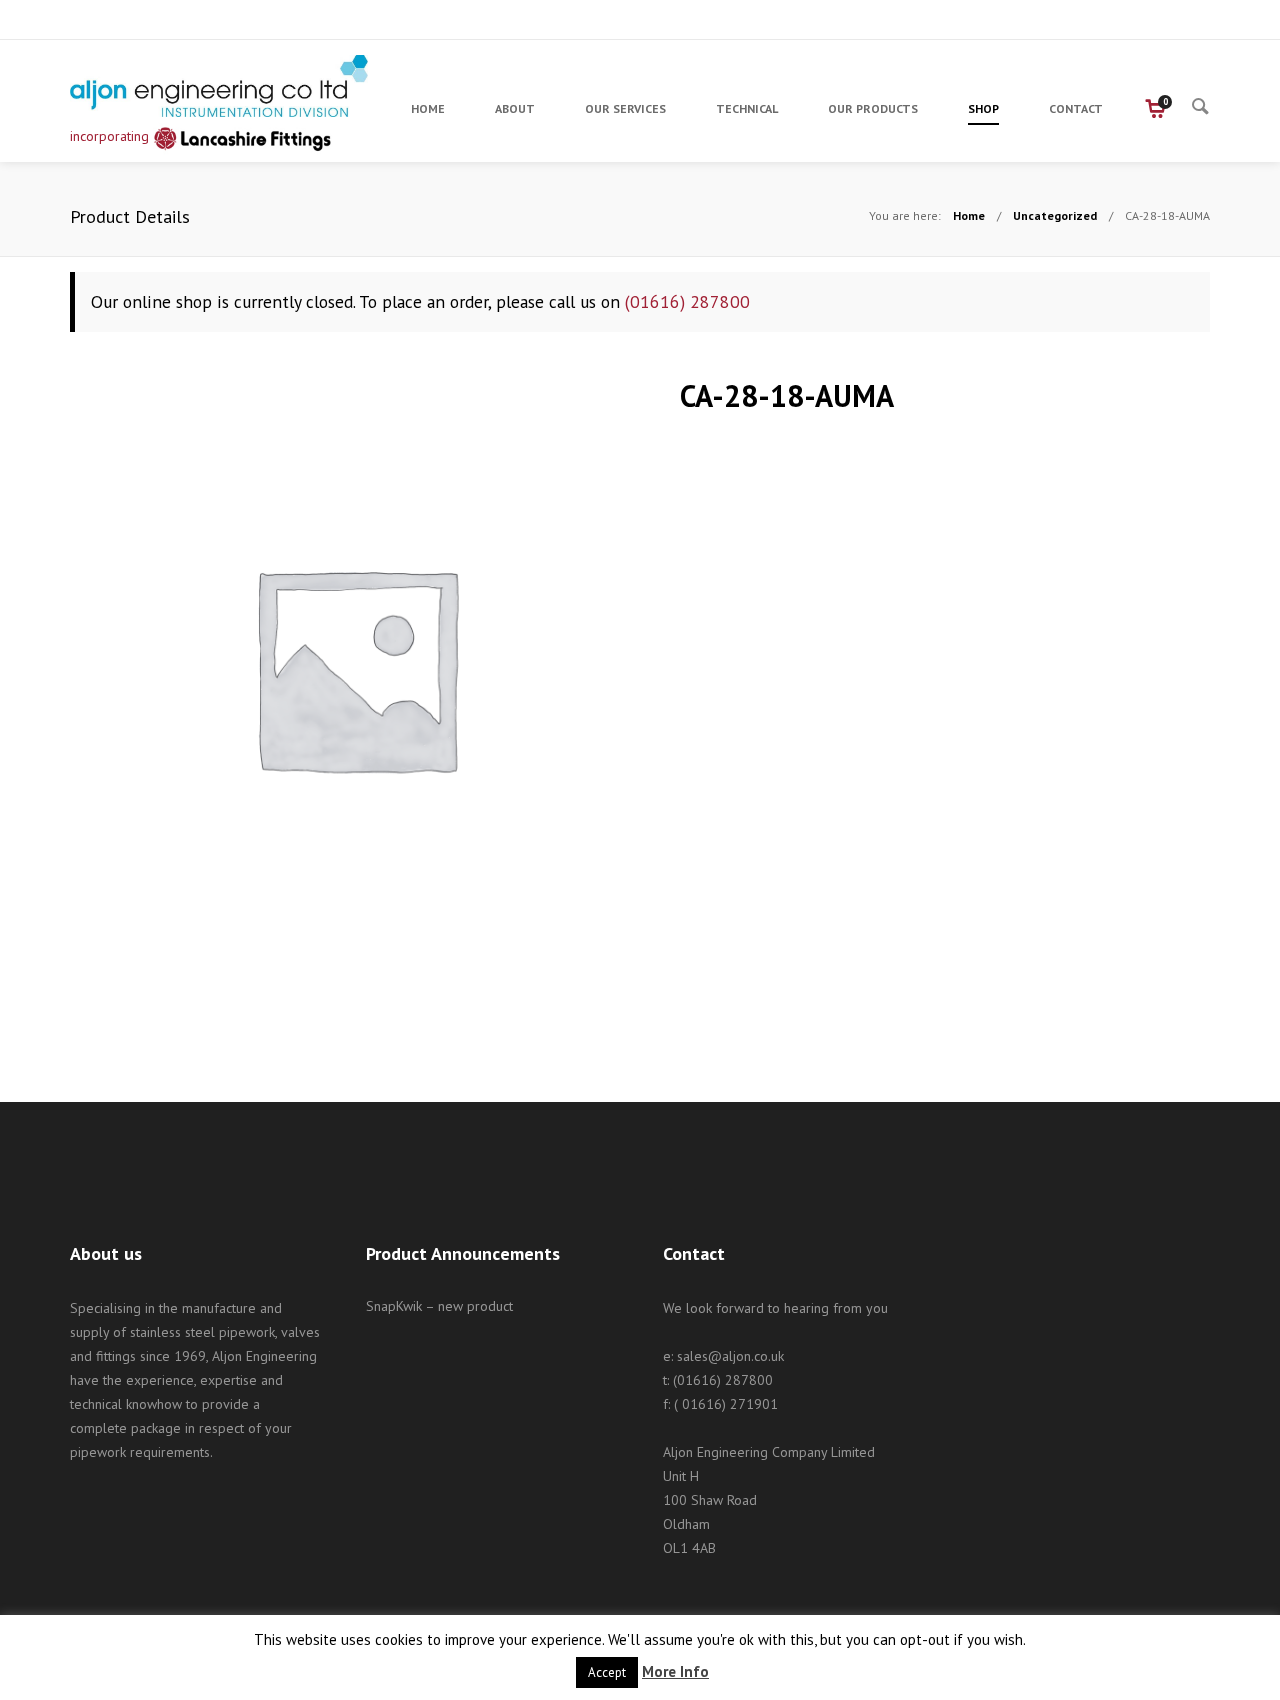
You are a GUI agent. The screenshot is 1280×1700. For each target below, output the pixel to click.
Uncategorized (1055, 215)
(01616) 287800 (687, 301)
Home (969, 215)
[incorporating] (220, 86)
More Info (675, 1671)
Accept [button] (607, 1672)
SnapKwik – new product (439, 1306)
